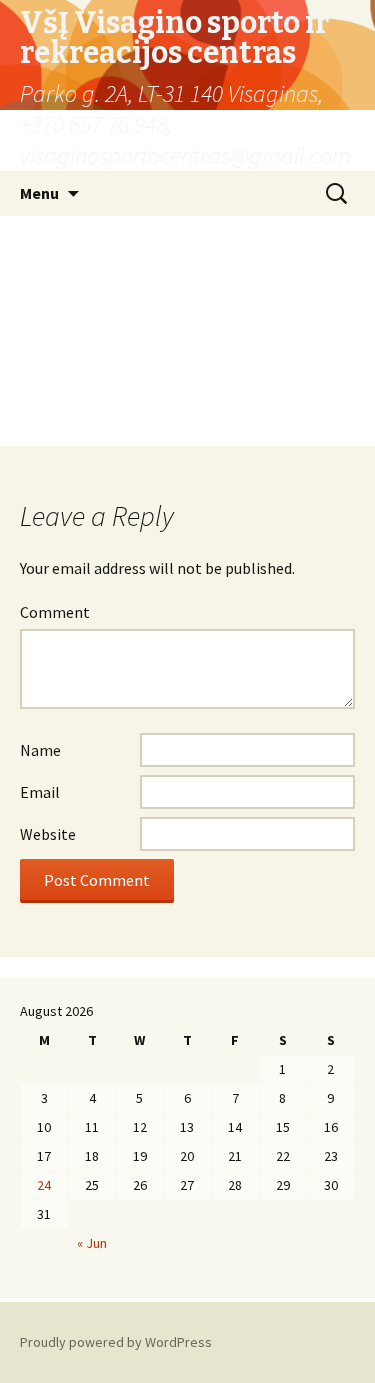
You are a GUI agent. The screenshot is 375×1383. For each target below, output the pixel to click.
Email (40, 792)
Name (40, 750)
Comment (55, 612)
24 (44, 1185)
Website (48, 834)
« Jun (92, 1243)
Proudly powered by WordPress (116, 1342)
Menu (39, 193)
